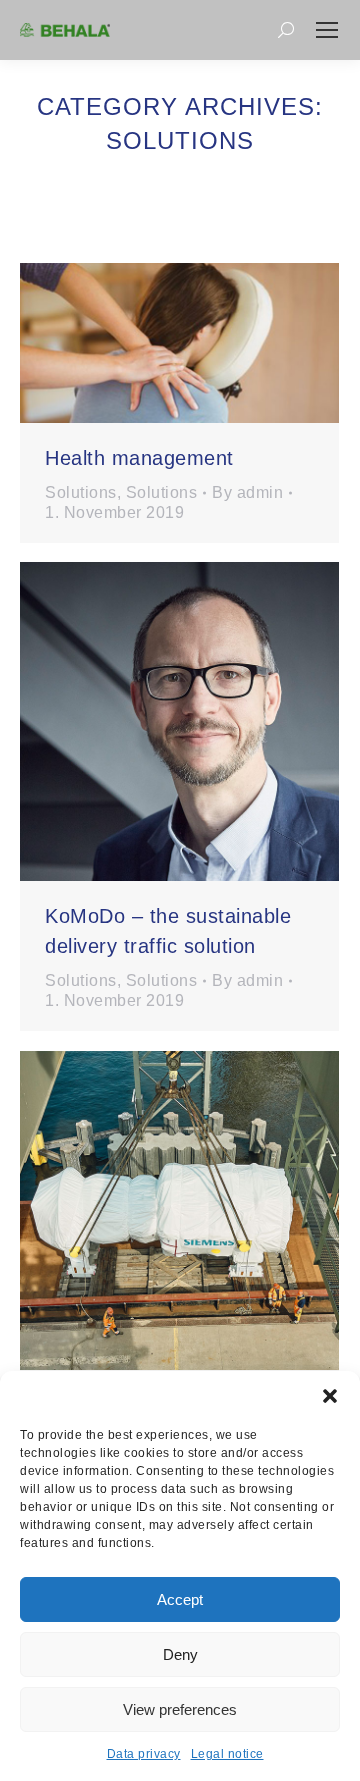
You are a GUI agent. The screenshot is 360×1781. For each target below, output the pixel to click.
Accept (180, 1599)
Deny (180, 1654)
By (247, 492)
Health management (139, 458)
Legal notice (227, 1754)
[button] (330, 1396)
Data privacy (144, 1754)
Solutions (81, 492)
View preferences (180, 1709)
